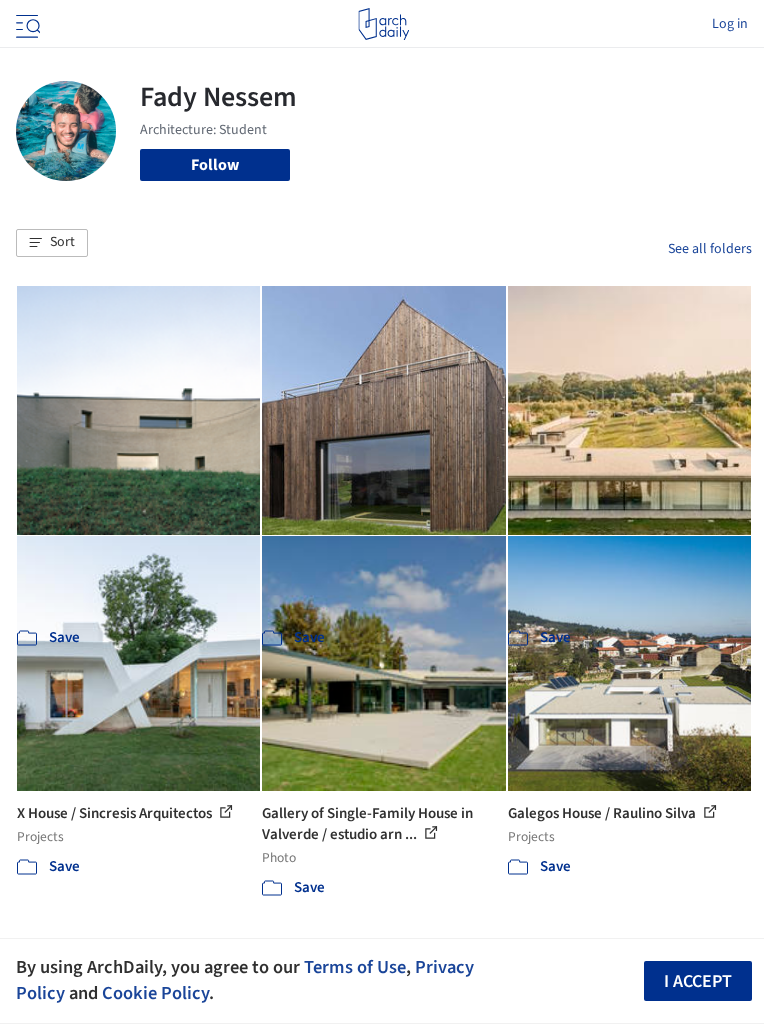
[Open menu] (26, 24)
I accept (698, 981)
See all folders (710, 249)
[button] (52, 243)
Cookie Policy (155, 993)
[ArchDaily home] (383, 24)
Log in (730, 24)
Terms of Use (355, 967)
